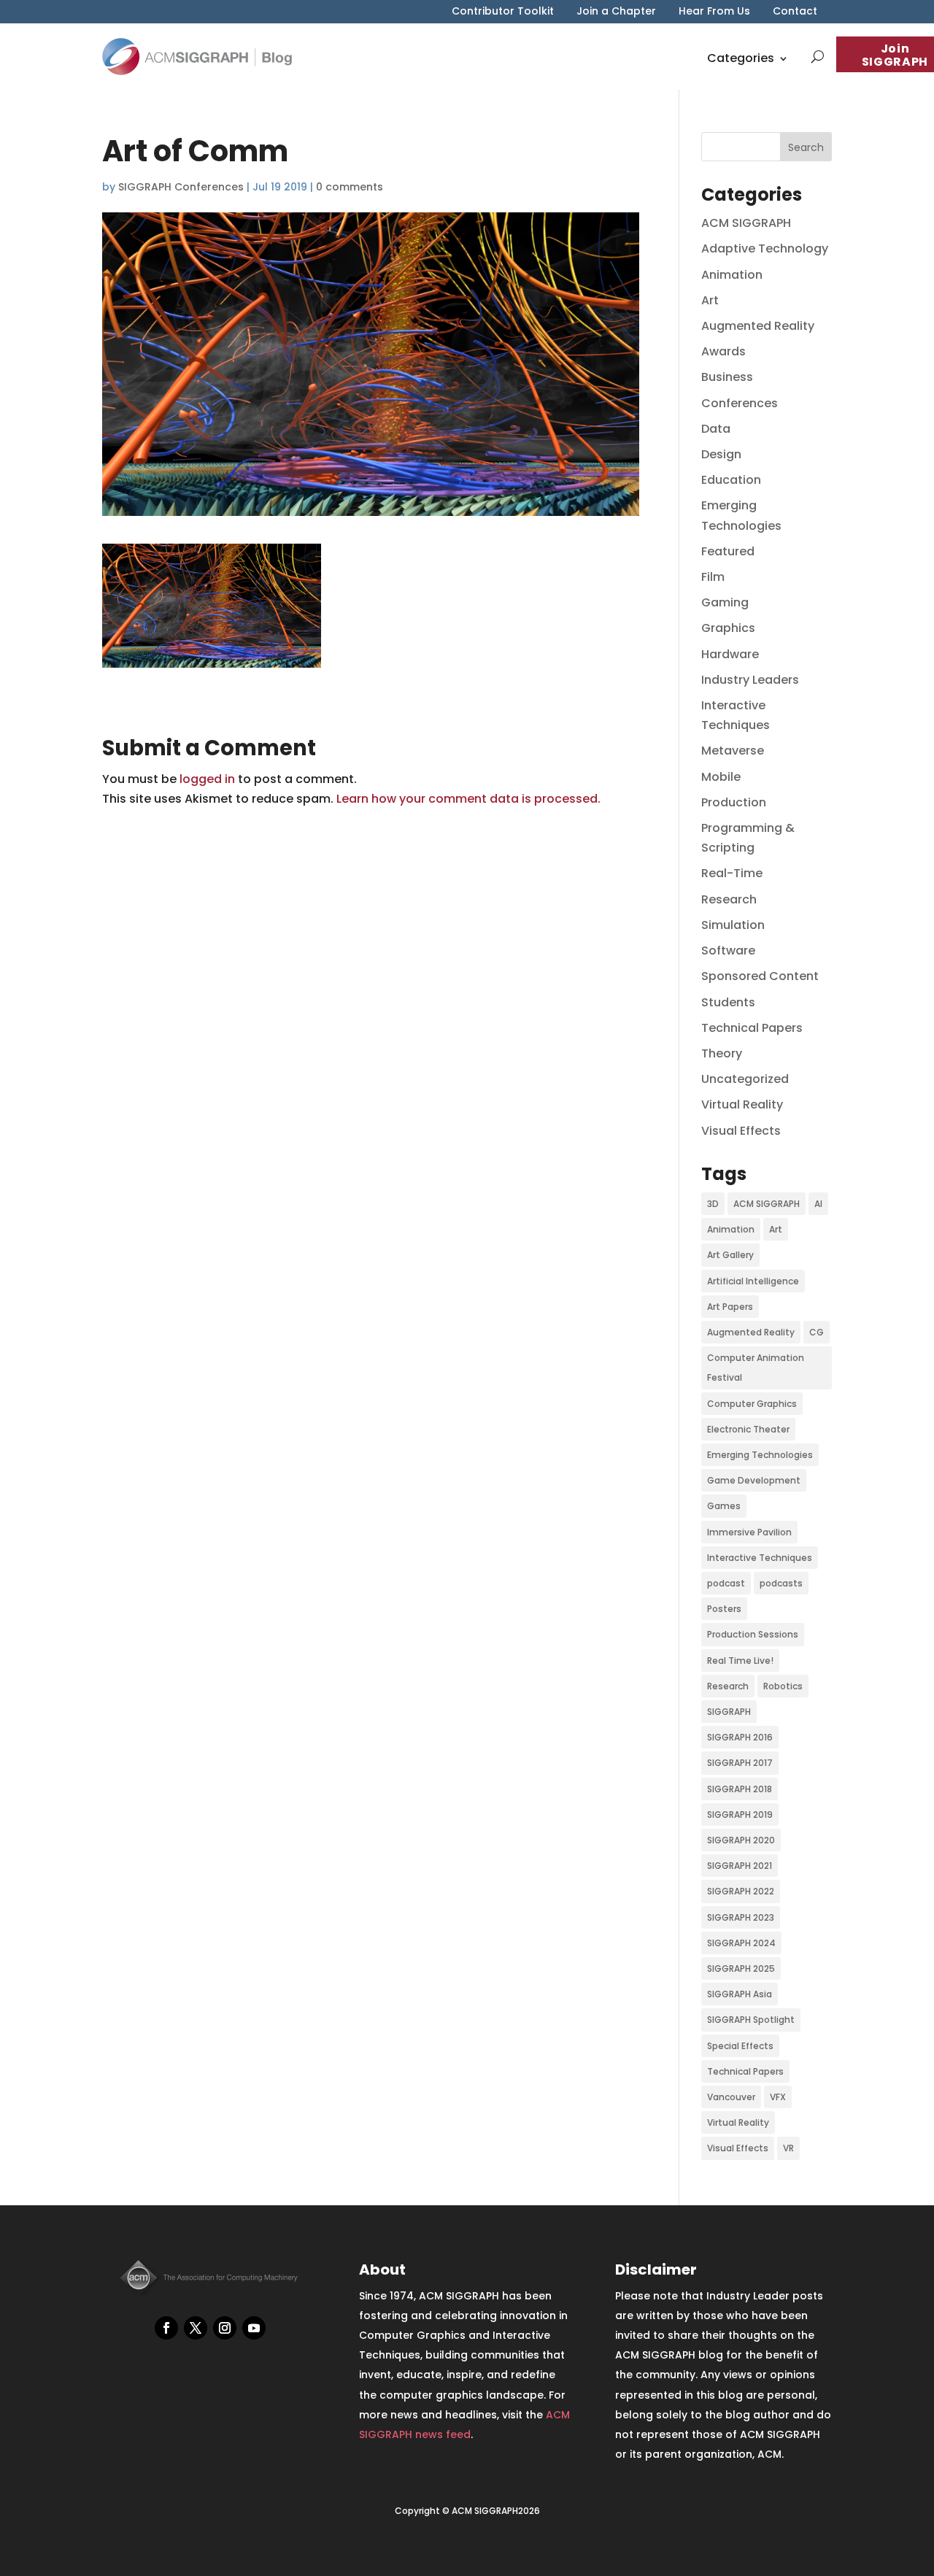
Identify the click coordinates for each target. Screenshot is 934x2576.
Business (727, 377)
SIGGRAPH (729, 1712)
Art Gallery (730, 1255)
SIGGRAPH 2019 (740, 1815)
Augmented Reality (758, 326)
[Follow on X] (196, 2328)
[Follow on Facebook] (166, 2328)
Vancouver (731, 2097)
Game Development (754, 1480)
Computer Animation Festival (756, 1368)
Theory (722, 1053)
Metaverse (733, 751)
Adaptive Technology (765, 248)
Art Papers (730, 1307)
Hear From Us (714, 12)
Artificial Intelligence (753, 1281)
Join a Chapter (616, 12)
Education (731, 480)
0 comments (350, 187)
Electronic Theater (748, 1429)
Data (716, 429)
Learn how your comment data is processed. (468, 799)
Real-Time (732, 873)
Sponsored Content (760, 976)
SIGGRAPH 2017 (740, 1763)
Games (724, 1506)
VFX (778, 2097)
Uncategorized (745, 1079)
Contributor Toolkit (503, 12)
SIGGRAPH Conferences (181, 187)
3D (713, 1204)
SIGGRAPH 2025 (741, 1968)
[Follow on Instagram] (225, 2328)
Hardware (730, 654)
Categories (741, 58)
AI (818, 1204)
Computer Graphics (752, 1404)
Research (729, 899)
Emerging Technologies (760, 1455)
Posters (724, 1609)
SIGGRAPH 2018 (740, 1789)
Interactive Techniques (760, 1558)
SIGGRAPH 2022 (741, 1891)
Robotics (783, 1686)
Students (728, 1002)
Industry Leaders (750, 680)
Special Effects (740, 2046)
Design (721, 454)
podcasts (781, 1583)
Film (713, 577)
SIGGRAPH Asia (740, 1994)
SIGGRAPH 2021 (740, 1866)
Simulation (733, 925)
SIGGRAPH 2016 (740, 1737)
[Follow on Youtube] (254, 2328)
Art (710, 300)
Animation (732, 275)
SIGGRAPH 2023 (741, 1917)
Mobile (721, 777)
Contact (795, 12)
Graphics (728, 628)
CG (817, 1332)
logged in (207, 779)
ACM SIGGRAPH (746, 223)
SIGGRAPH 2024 (741, 1943)
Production (734, 802)
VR (788, 2148)
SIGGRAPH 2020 (741, 1840)
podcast (726, 1583)
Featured (728, 551)
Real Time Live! (740, 1661)
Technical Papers (752, 1028)
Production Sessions (753, 1634)
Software (728, 950)
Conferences (740, 403)
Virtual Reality (742, 1104)
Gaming (725, 602)
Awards (723, 351)
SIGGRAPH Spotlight (751, 2020)
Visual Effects (741, 1131)
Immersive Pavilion (749, 1532)
